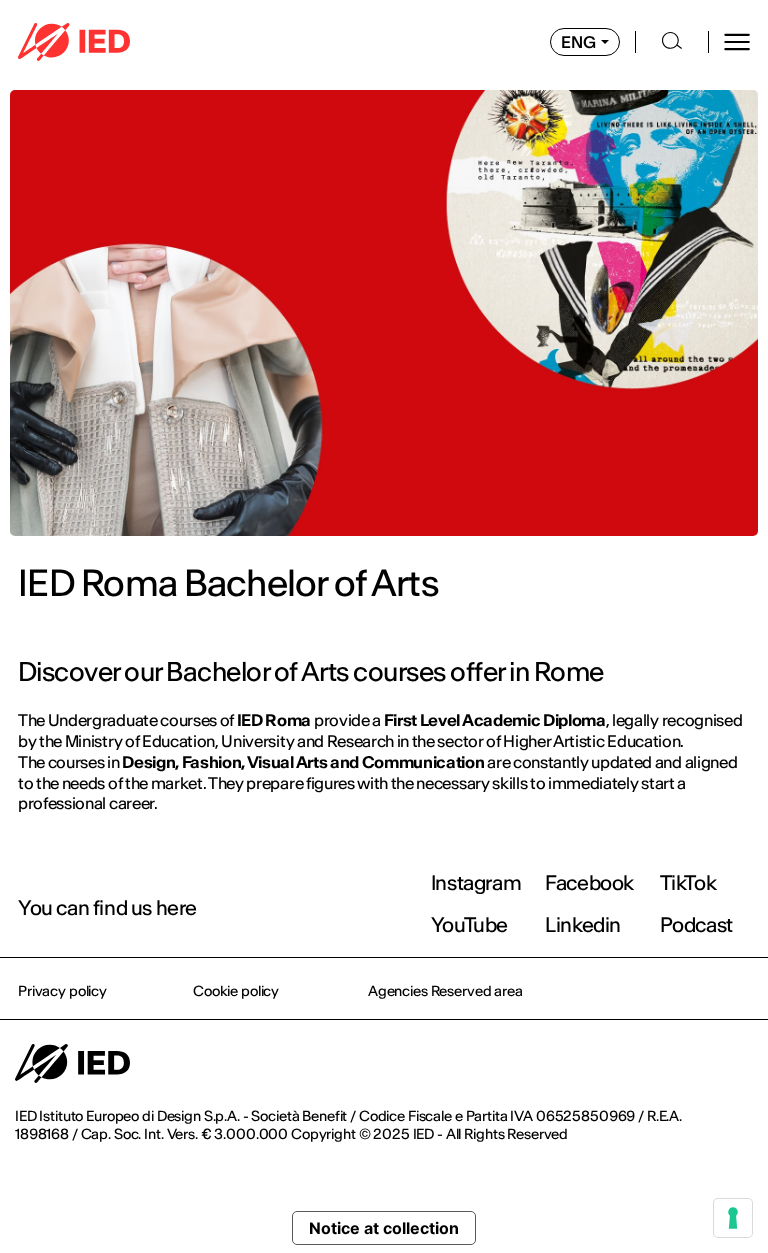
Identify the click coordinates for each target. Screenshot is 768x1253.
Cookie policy (236, 991)
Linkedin (583, 924)
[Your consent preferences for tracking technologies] (733, 1218)
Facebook (589, 882)
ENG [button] (578, 42)
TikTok (688, 882)
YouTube (469, 924)
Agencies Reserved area (445, 991)
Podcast (696, 924)
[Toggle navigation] (737, 42)
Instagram (476, 882)
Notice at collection (384, 1228)
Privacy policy (62, 991)
